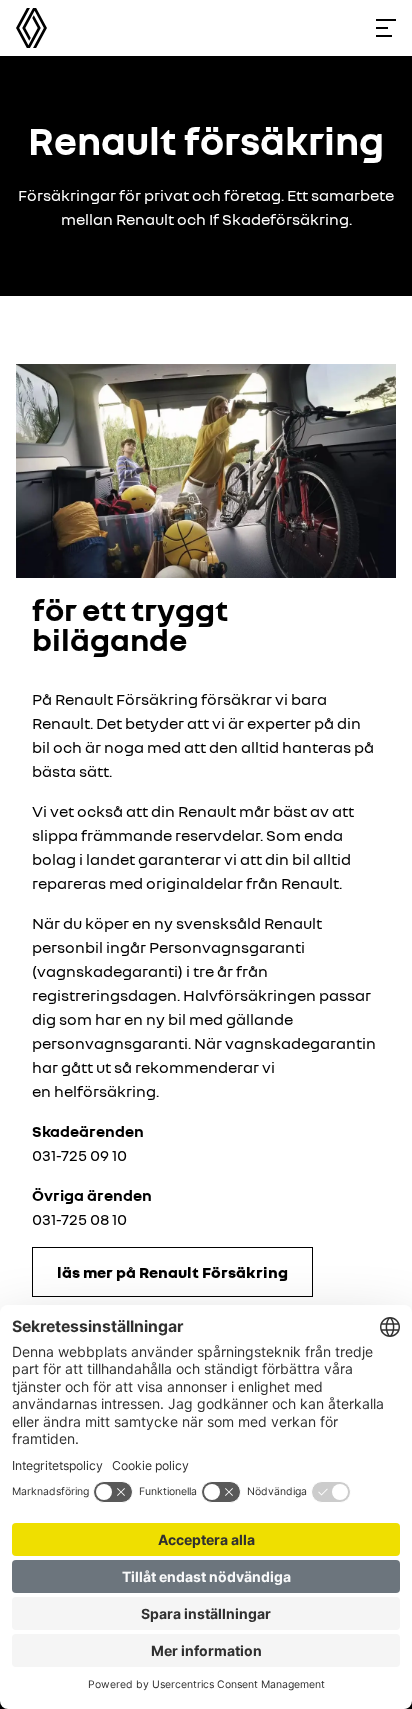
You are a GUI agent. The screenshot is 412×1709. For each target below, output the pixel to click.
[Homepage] (31, 28)
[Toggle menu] (386, 28)
